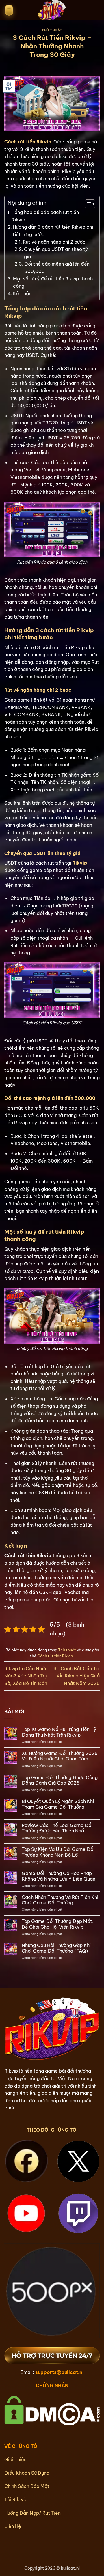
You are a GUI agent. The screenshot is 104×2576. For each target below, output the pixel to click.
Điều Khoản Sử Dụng (27, 2473)
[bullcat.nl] (52, 10)
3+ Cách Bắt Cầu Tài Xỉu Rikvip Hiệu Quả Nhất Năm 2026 (77, 1676)
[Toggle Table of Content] (87, 204)
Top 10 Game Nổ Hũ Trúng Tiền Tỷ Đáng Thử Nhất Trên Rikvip (59, 1732)
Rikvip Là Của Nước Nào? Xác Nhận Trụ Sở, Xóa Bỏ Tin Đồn (26, 1676)
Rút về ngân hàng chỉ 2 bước (54, 242)
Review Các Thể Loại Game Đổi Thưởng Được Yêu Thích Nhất (57, 1828)
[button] (9, 10)
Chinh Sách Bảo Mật (27, 2486)
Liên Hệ (13, 2526)
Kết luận (22, 293)
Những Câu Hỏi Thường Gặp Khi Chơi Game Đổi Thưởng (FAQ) (56, 1948)
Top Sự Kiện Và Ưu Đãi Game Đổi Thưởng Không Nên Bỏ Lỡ (58, 1852)
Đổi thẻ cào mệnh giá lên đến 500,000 (57, 268)
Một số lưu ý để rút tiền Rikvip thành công (53, 283)
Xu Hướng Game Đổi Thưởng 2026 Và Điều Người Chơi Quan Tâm (60, 1756)
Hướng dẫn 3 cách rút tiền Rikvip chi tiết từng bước (53, 231)
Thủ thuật (52, 30)
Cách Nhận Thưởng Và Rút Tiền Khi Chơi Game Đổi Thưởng (60, 1900)
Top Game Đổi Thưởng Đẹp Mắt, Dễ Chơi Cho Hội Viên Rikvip (58, 1924)
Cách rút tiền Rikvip (55, 1656)
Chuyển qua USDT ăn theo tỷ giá (56, 253)
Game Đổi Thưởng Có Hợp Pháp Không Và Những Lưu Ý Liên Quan (58, 1876)
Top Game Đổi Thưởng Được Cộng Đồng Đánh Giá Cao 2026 (60, 1780)
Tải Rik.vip (16, 2499)
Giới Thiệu (15, 2459)
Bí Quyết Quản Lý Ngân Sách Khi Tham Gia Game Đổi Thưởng (58, 1804)
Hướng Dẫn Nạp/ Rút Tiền (32, 2513)
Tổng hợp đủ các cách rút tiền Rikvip (45, 216)
